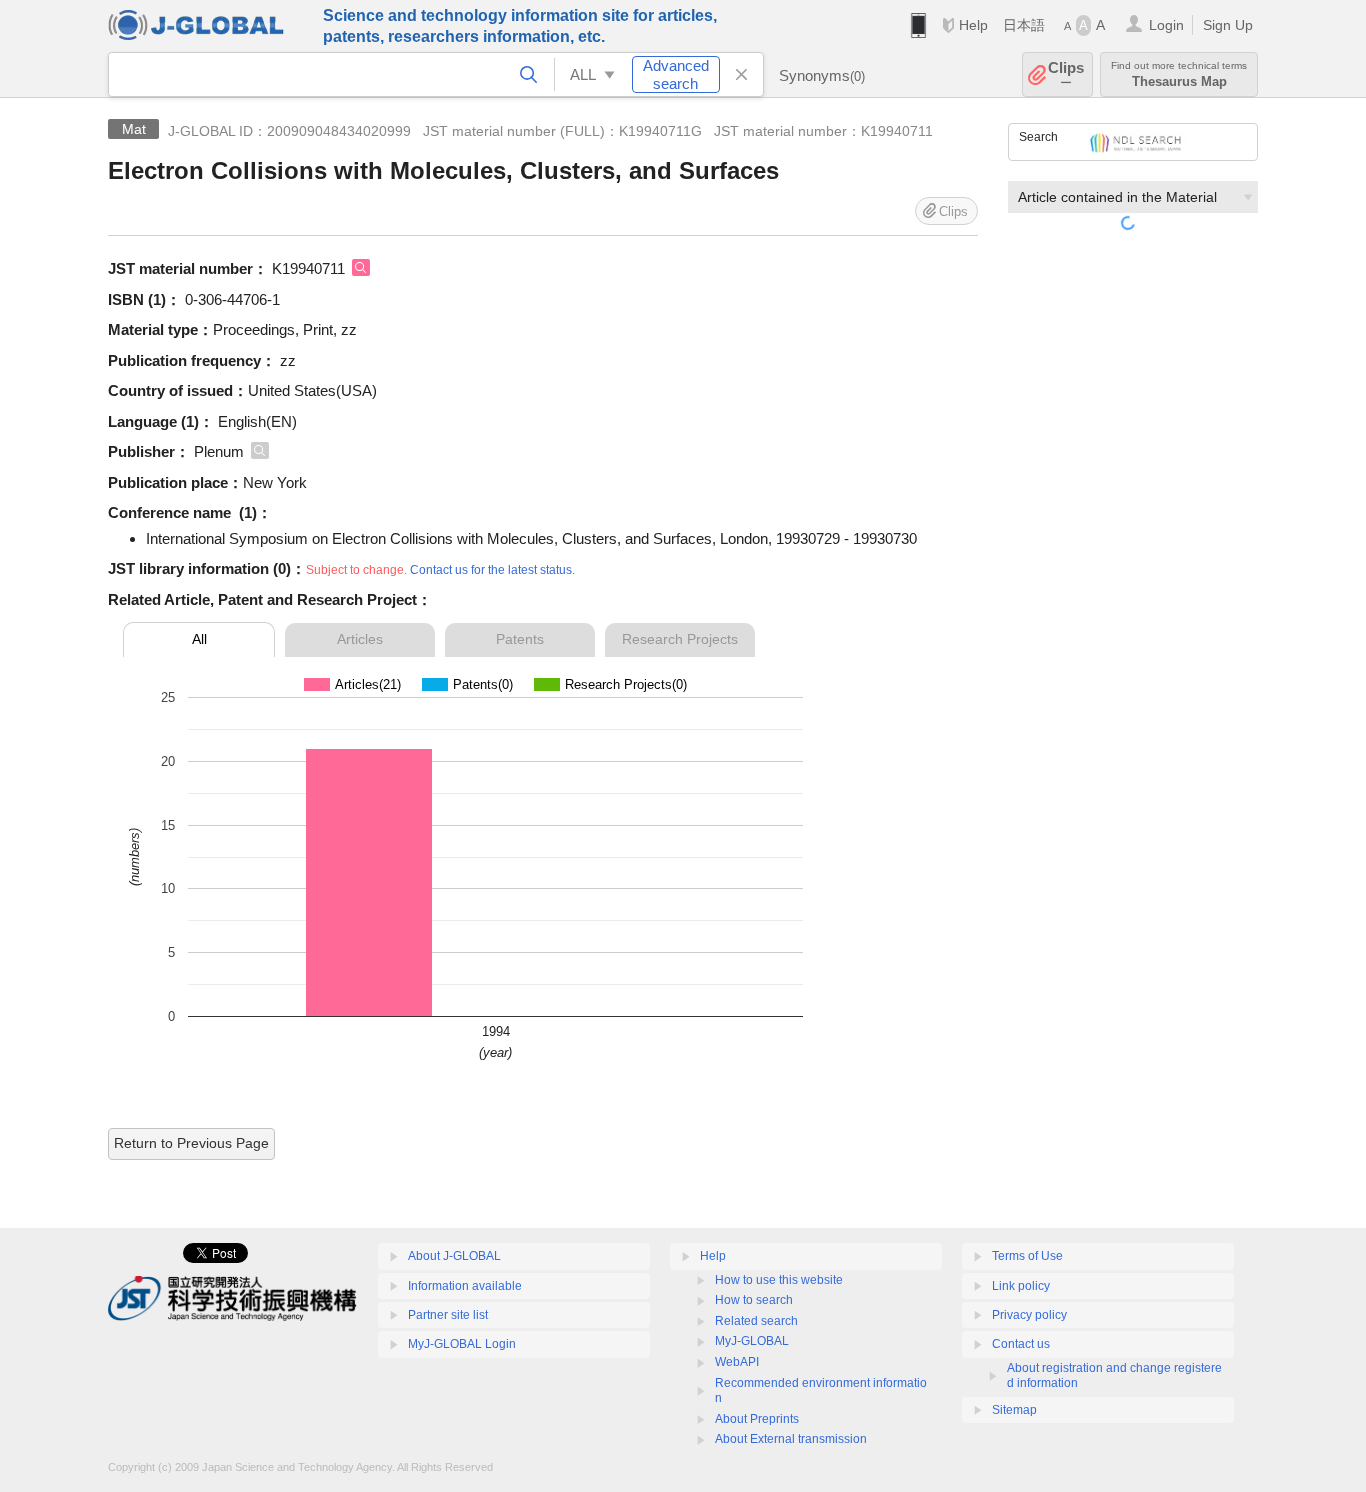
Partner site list (448, 1315)
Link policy (1021, 1286)
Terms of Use (1027, 1256)
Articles (360, 639)
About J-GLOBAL (454, 1256)
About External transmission (791, 1439)
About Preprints (757, 1419)
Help (973, 25)
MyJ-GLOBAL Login (462, 1344)
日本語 (1024, 25)
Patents (520, 639)
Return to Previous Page (191, 1143)
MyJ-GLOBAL (752, 1341)
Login (1166, 25)
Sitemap (1014, 1410)
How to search (754, 1300)
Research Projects (680, 639)
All (199, 639)
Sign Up (1228, 25)
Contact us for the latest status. (492, 570)
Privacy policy (1029, 1315)
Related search (756, 1321)
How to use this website (779, 1280)
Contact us (1021, 1344)
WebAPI (737, 1362)
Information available (465, 1286)
